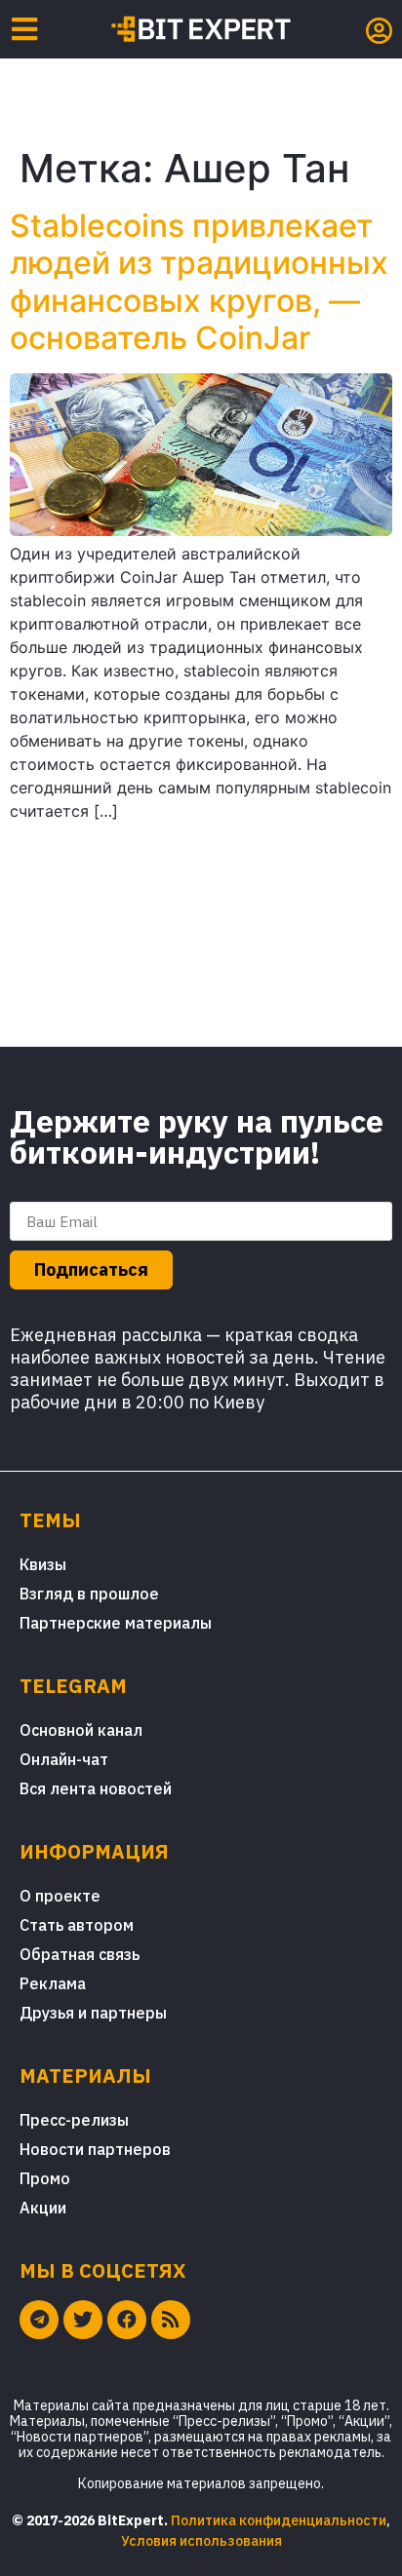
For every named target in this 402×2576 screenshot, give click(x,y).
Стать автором (77, 1925)
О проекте (60, 1896)
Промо (45, 2178)
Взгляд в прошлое (89, 1594)
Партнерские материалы (116, 1623)
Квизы (43, 1564)
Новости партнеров (95, 2149)
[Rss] (171, 2320)
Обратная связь (80, 1954)
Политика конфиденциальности (279, 2520)
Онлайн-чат (64, 1759)
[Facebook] (127, 2320)
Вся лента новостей (96, 1788)
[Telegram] (39, 2320)
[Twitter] (83, 2320)
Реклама (53, 1983)
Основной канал (81, 1730)
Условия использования (201, 2541)
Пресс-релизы (74, 2120)
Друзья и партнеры (93, 2013)
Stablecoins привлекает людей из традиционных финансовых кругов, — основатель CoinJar (199, 282)
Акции (43, 2208)
